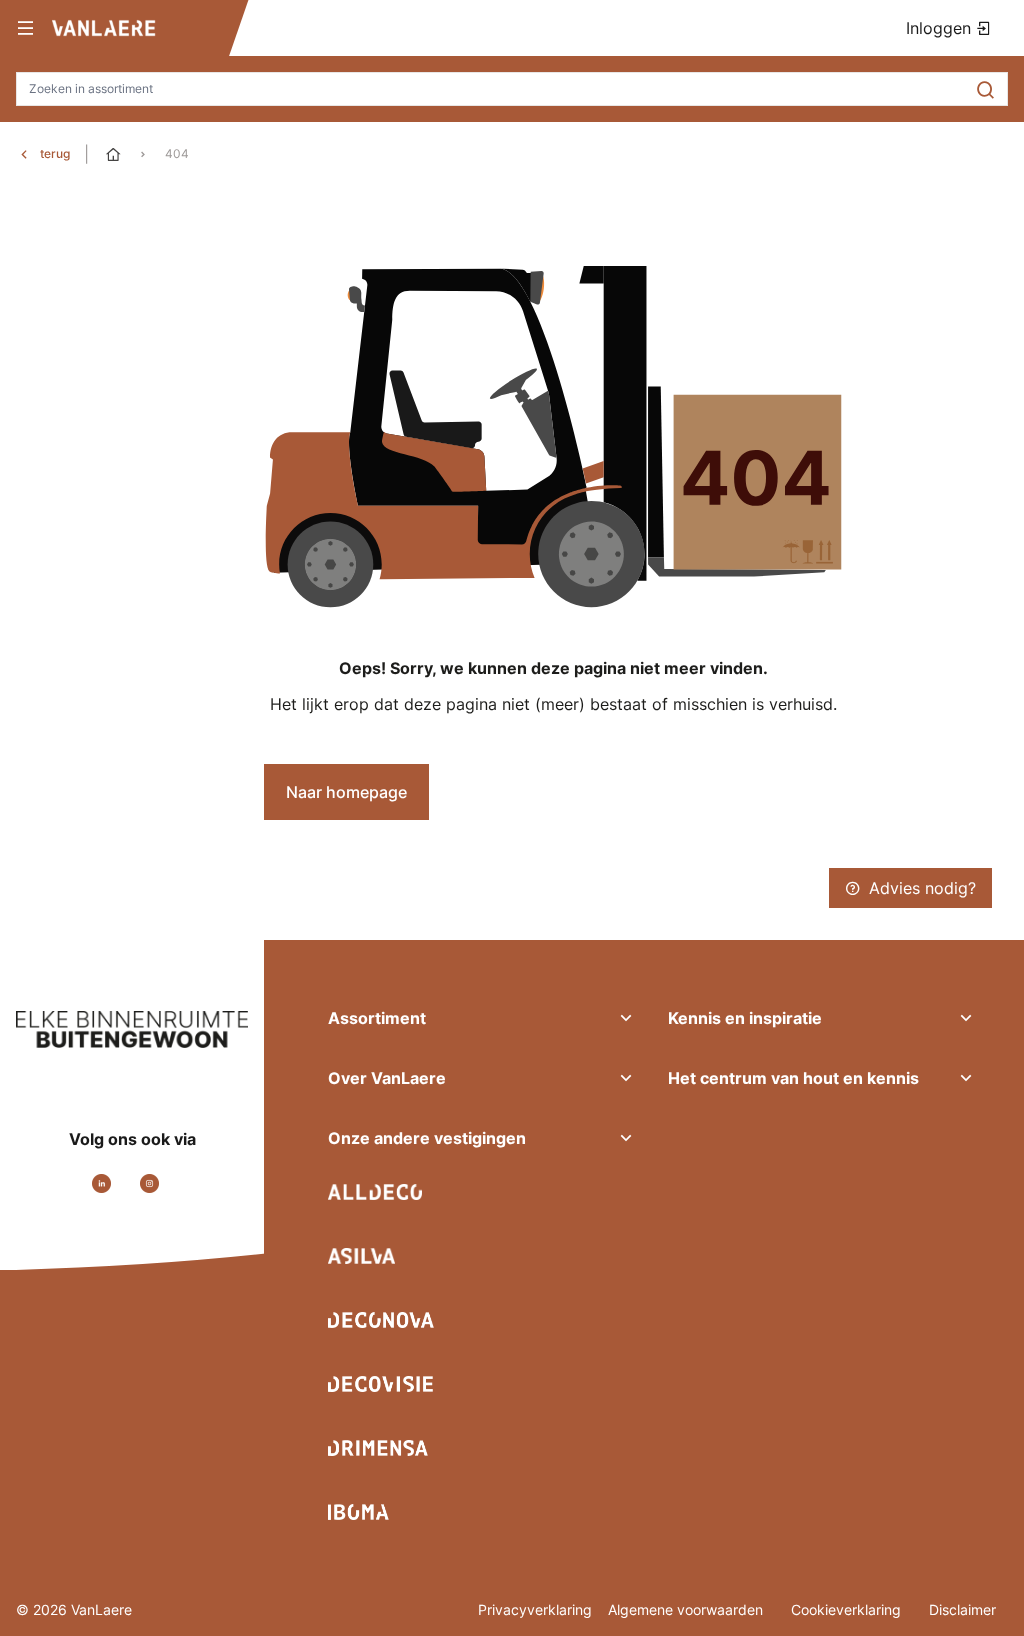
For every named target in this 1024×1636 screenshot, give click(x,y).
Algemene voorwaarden (687, 1609)
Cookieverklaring (848, 1609)
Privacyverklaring (535, 1609)
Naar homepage (346, 792)
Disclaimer (962, 1609)
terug (55, 153)
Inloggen (941, 28)
